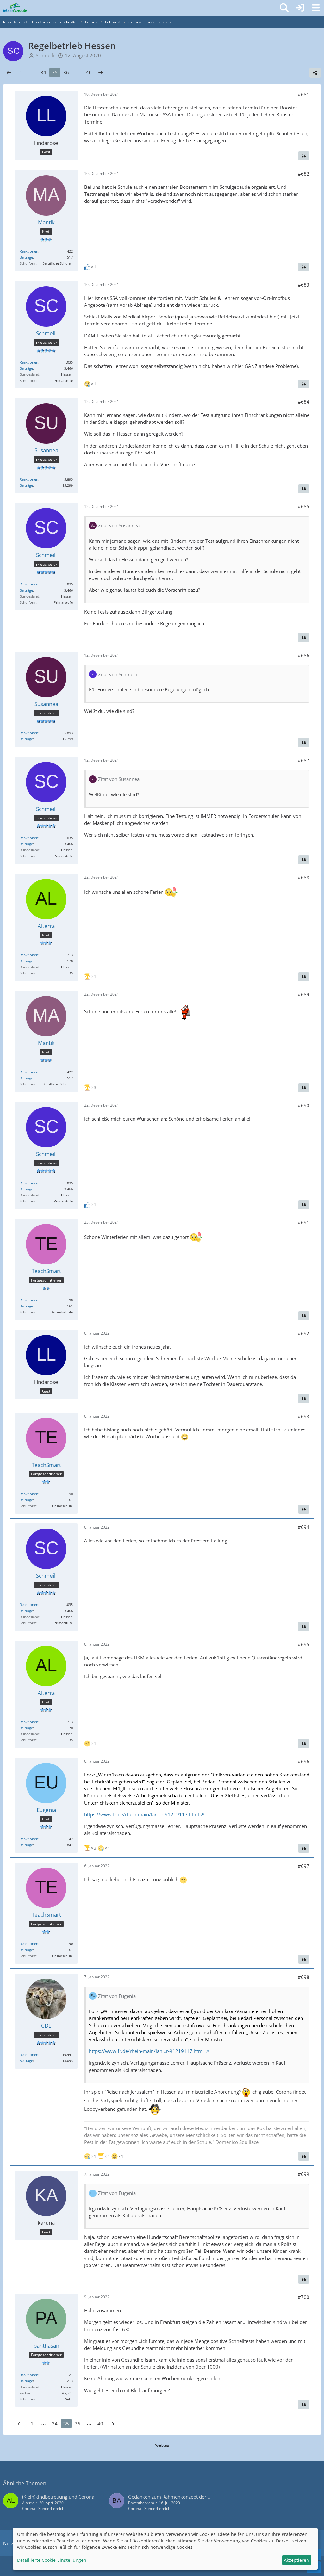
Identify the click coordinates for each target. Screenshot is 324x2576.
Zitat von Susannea (119, 525)
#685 (304, 506)
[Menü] (316, 8)
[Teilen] (315, 73)
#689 (304, 994)
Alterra (28, 2503)
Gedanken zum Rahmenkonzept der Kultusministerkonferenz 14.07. (202, 2497)
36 (66, 72)
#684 (304, 402)
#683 (304, 285)
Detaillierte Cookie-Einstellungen (52, 2560)
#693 (304, 1416)
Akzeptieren (296, 2560)
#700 (304, 2297)
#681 (304, 94)
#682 (304, 174)
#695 (304, 1644)
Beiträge (26, 257)
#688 (304, 877)
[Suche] (284, 8)
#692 (304, 1333)
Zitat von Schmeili (118, 674)
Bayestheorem (141, 2503)
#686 (304, 655)
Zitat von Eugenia (117, 1996)
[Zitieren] (304, 156)
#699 (304, 2174)
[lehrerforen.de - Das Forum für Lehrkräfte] (15, 8)
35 (55, 72)
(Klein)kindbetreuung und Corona (58, 2497)
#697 (304, 1866)
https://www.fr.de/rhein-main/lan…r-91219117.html (142, 1814)
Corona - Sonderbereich (43, 2508)
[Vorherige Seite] (9, 72)
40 (89, 72)
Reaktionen (29, 251)
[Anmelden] (300, 8)
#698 (304, 1977)
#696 (304, 1761)
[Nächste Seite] (101, 72)
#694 (304, 1527)
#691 (304, 1222)
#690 (304, 1105)
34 (43, 72)
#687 (304, 760)
